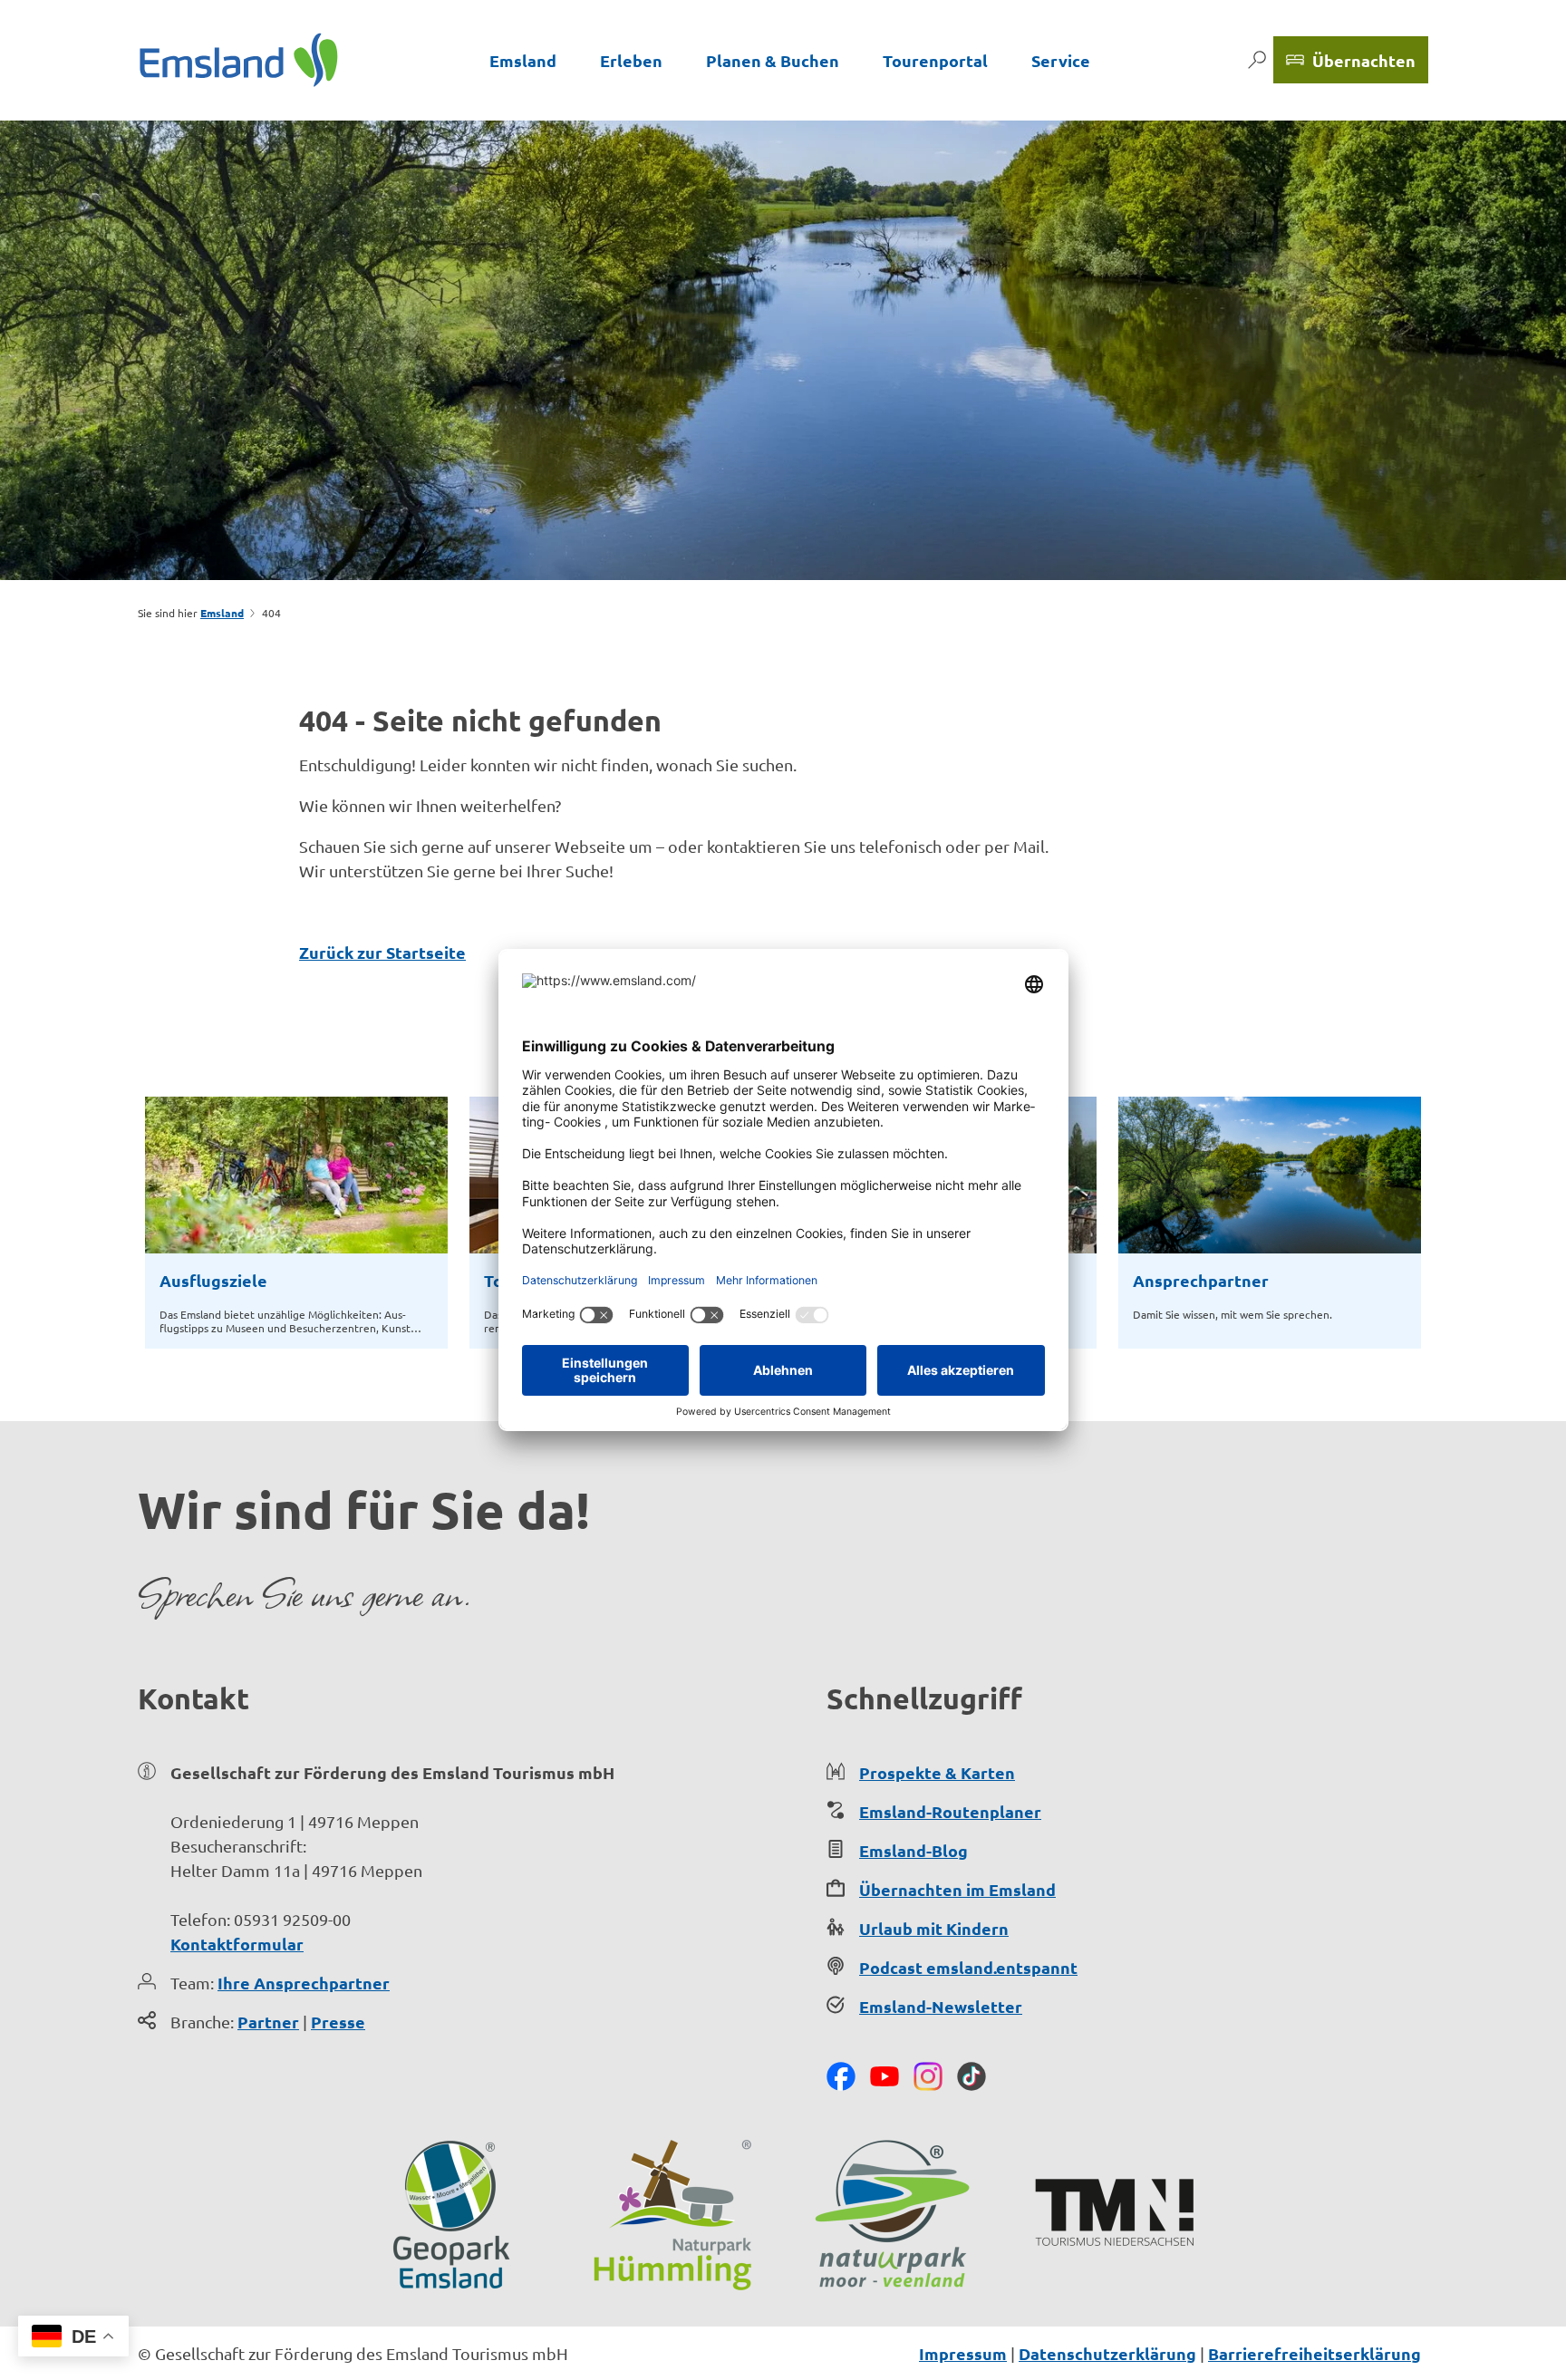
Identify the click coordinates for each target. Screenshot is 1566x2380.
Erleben (631, 60)
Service (1061, 60)
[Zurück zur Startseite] (239, 60)
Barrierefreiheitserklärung (1315, 2353)
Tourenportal (935, 60)
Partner (268, 2022)
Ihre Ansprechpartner (304, 1983)
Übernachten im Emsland (957, 1889)
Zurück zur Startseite (382, 952)
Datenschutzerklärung (1107, 2353)
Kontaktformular (237, 1944)
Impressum (963, 2353)
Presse (338, 2022)
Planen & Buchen (773, 60)
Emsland (523, 60)
